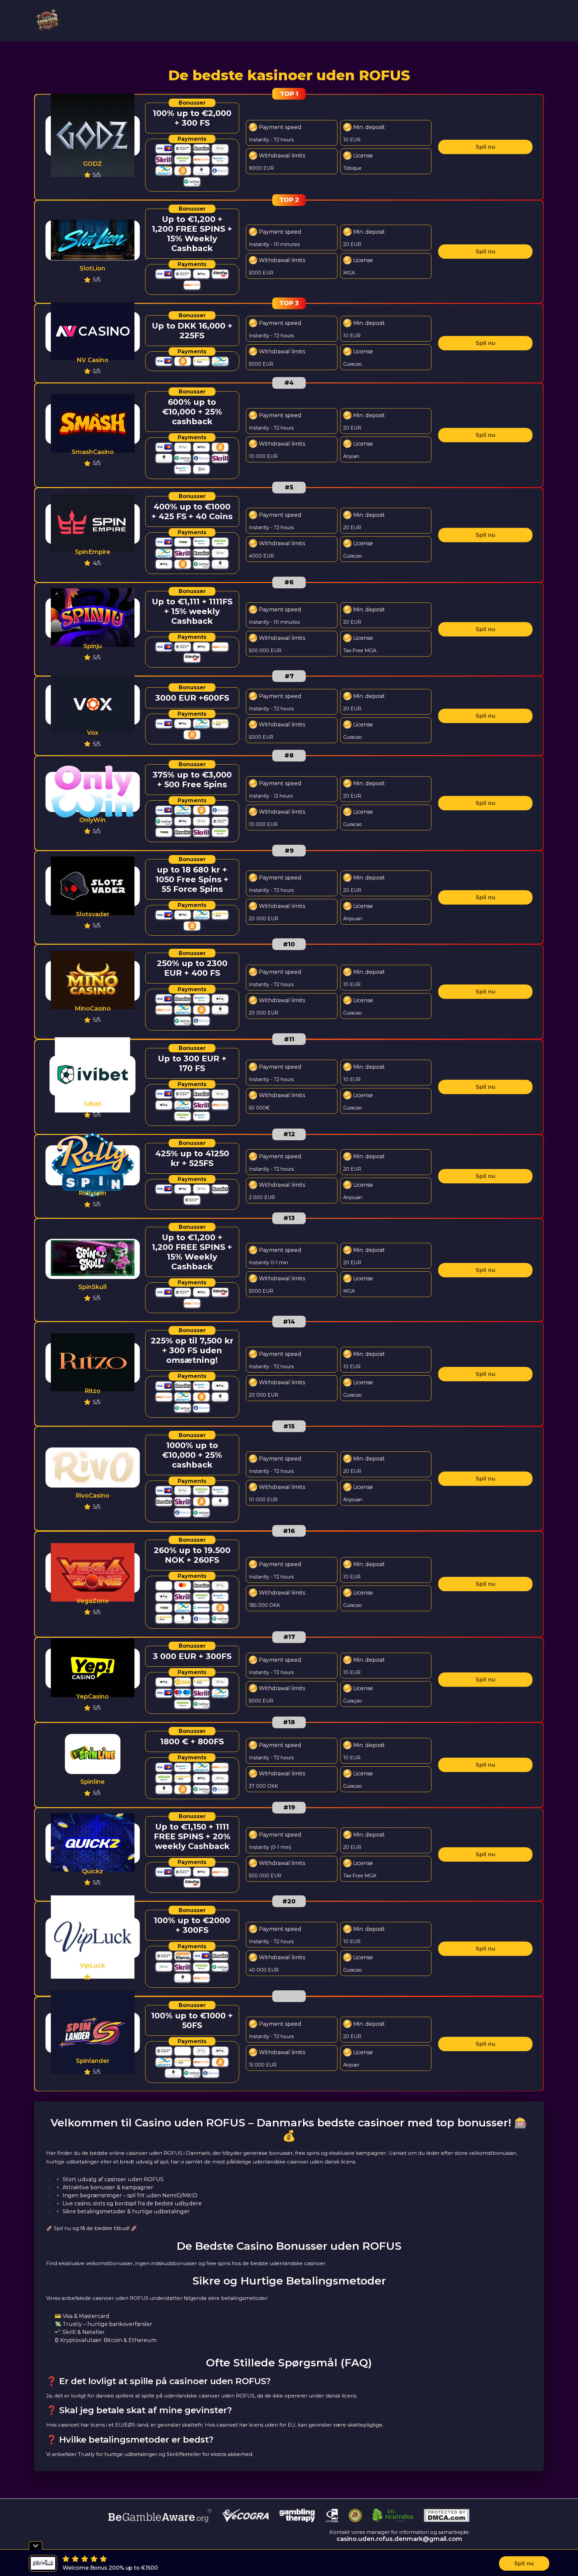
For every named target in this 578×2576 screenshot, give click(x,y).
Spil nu (486, 147)
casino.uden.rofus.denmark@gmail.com (399, 2539)
